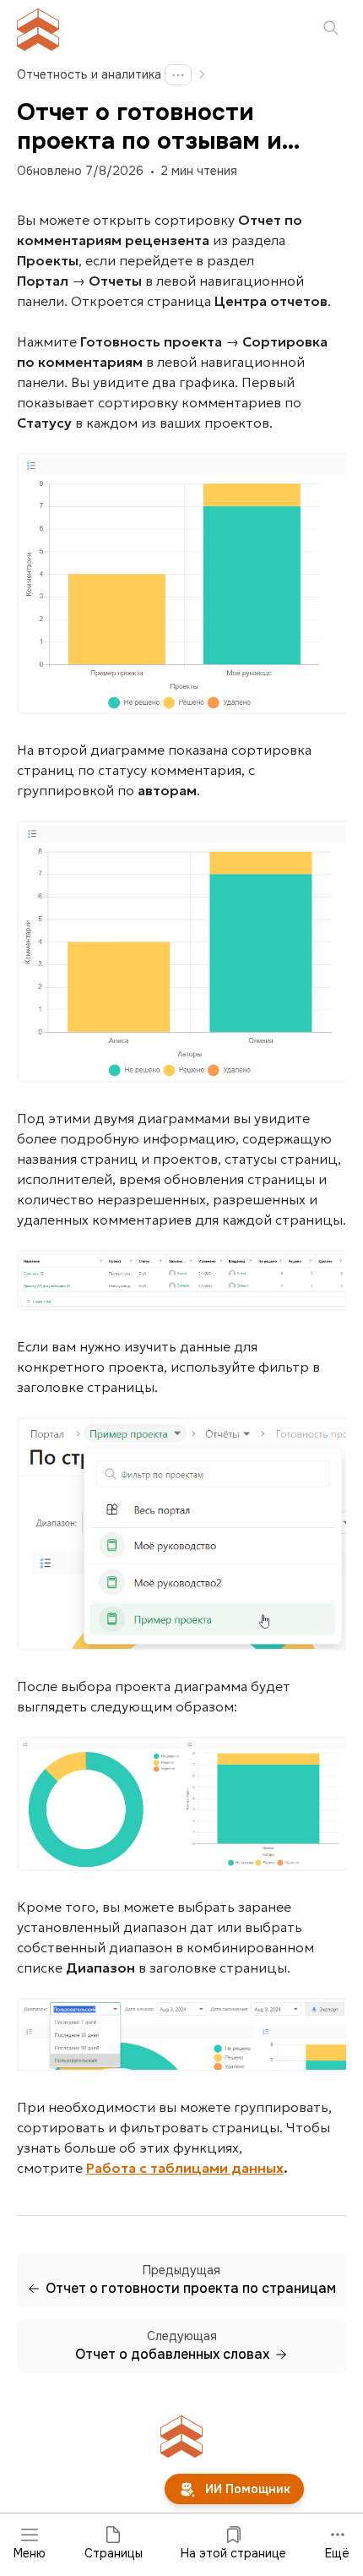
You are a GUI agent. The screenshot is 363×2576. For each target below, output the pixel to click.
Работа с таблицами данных (185, 2168)
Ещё (337, 2553)
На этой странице (233, 2553)
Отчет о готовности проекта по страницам (191, 2289)
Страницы (114, 2553)
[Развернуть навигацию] (178, 75)
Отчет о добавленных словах (172, 2355)
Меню (30, 2553)
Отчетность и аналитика (89, 74)
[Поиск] (331, 30)
